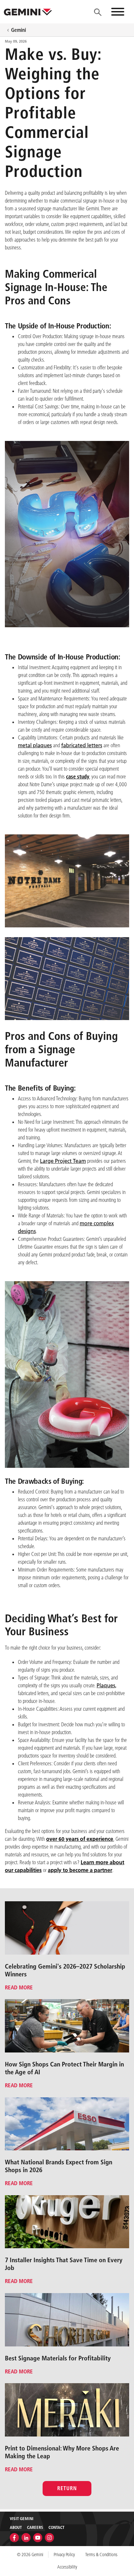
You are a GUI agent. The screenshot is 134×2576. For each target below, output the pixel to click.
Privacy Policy (64, 2555)
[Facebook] (14, 2537)
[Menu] (98, 12)
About (16, 2527)
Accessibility (67, 2567)
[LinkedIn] (26, 2537)
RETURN (67, 2488)
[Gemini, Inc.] (28, 12)
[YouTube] (38, 2537)
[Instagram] (49, 2537)
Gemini (19, 30)
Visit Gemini (22, 2518)
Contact (56, 2527)
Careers (35, 2527)
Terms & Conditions (101, 2555)
